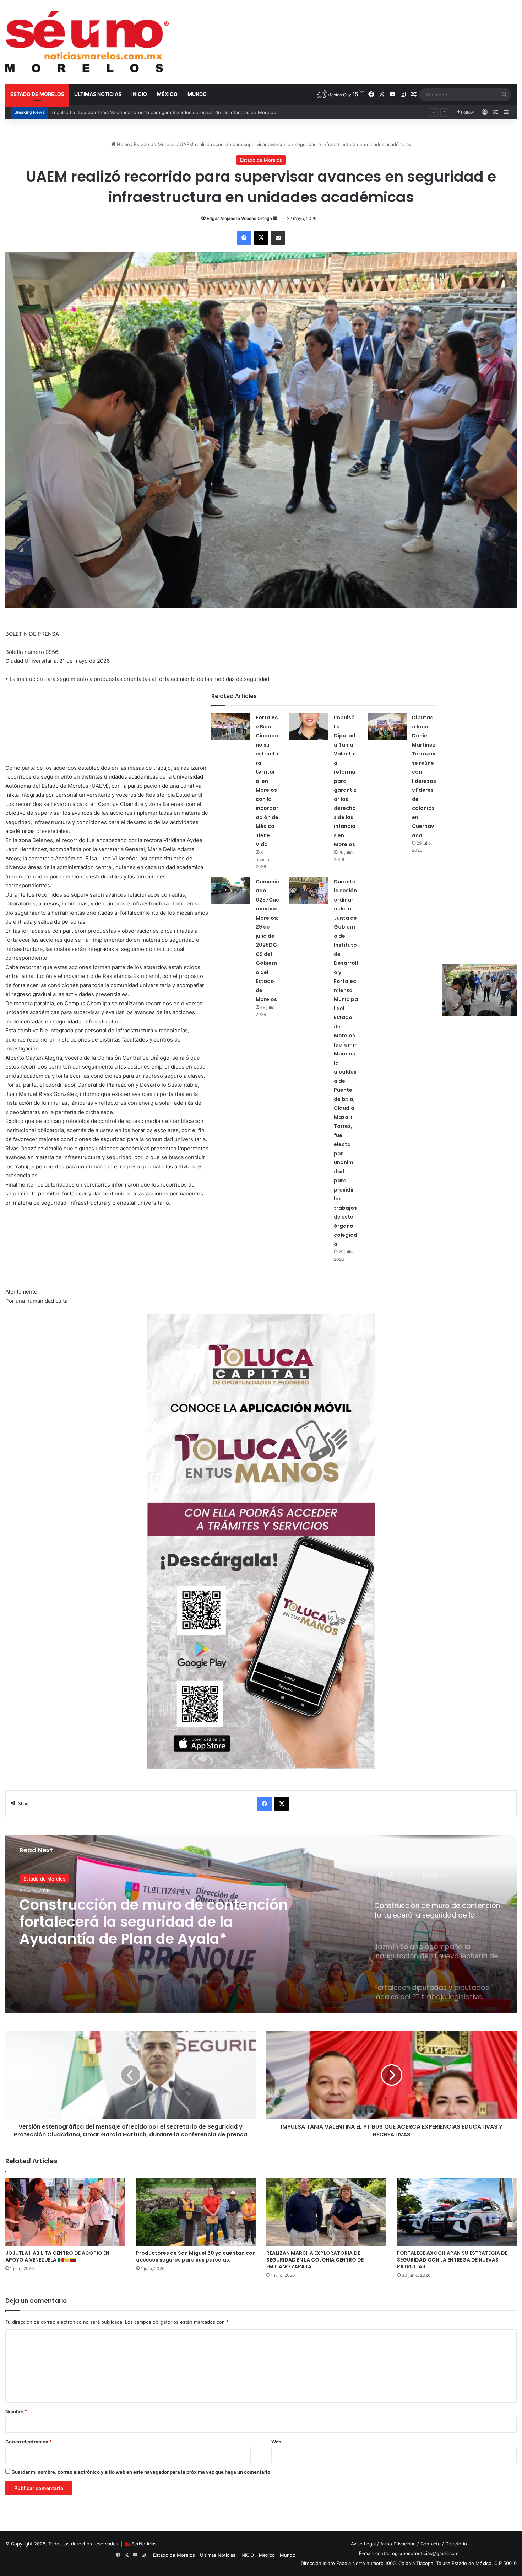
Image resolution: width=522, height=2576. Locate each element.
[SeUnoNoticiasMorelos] (87, 42)
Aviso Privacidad (398, 2544)
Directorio (456, 2544)
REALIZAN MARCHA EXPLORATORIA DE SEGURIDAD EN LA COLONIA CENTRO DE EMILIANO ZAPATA (315, 2260)
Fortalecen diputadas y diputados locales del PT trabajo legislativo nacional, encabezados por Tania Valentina (142, 1922)
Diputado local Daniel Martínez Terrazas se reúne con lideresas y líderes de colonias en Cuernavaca (162, 112)
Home (123, 144)
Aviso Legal (363, 2544)
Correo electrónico (29, 2442)
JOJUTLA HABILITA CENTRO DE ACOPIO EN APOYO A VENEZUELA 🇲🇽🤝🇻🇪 (57, 2256)
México (167, 94)
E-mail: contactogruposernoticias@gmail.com (409, 2553)
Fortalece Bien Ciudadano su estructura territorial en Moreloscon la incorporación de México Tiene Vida (267, 781)
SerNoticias (144, 2544)
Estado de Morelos (37, 94)
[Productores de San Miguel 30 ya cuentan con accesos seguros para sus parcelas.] (196, 2212)
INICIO (139, 94)
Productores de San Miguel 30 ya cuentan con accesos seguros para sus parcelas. (196, 2256)
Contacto (431, 2544)
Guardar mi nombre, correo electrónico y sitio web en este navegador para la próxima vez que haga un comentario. (142, 2472)
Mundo (197, 94)
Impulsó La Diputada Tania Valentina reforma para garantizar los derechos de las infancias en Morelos (345, 781)
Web (276, 2442)
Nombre (16, 2411)
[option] (261, 1924)
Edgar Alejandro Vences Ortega (239, 218)
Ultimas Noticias (98, 94)
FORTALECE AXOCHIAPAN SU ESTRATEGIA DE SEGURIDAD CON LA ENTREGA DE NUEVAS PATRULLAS (452, 2260)
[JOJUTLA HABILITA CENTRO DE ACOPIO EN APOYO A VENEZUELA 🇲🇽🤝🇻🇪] (65, 2212)
